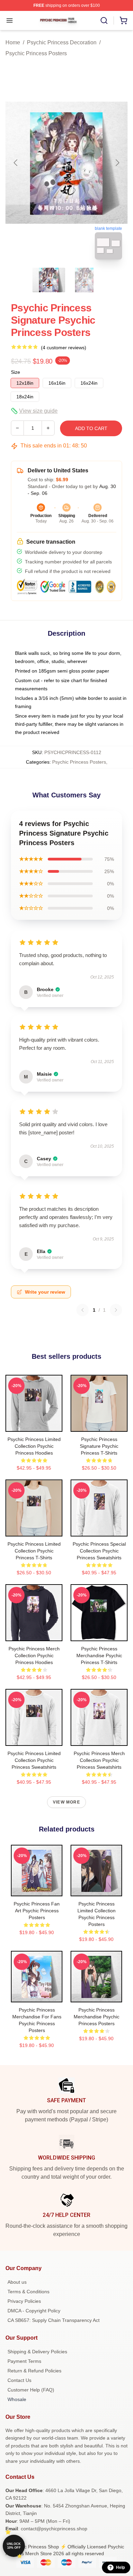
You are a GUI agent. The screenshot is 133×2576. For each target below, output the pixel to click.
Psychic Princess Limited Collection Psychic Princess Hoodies (34, 1446)
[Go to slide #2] (84, 280)
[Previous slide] (16, 163)
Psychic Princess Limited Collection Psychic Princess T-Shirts (34, 1551)
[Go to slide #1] (49, 280)
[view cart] (123, 20)
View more (66, 1802)
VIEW (34, 1425)
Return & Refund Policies (34, 2371)
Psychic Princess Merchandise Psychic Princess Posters (97, 2017)
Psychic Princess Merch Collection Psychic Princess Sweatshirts (99, 1760)
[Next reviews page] (116, 1310)
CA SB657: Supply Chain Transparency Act (54, 2320)
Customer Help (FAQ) (31, 2390)
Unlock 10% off (14, 2546)
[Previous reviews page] (83, 1310)
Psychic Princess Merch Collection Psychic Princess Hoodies (34, 1655)
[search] (104, 20)
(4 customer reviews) (64, 348)
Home (13, 42)
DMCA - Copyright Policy (34, 2311)
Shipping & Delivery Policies (37, 2352)
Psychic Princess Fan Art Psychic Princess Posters (37, 1911)
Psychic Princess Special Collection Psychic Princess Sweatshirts (99, 1551)
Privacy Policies (24, 2301)
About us (17, 2282)
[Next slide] (117, 163)
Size (16, 372)
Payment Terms (24, 2361)
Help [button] (120, 2567)
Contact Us (19, 2380)
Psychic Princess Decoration (62, 42)
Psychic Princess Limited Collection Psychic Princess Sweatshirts (34, 1760)
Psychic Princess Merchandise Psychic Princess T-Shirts (99, 1655)
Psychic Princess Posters (36, 53)
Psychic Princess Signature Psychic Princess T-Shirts (99, 1446)
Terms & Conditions (28, 2292)
